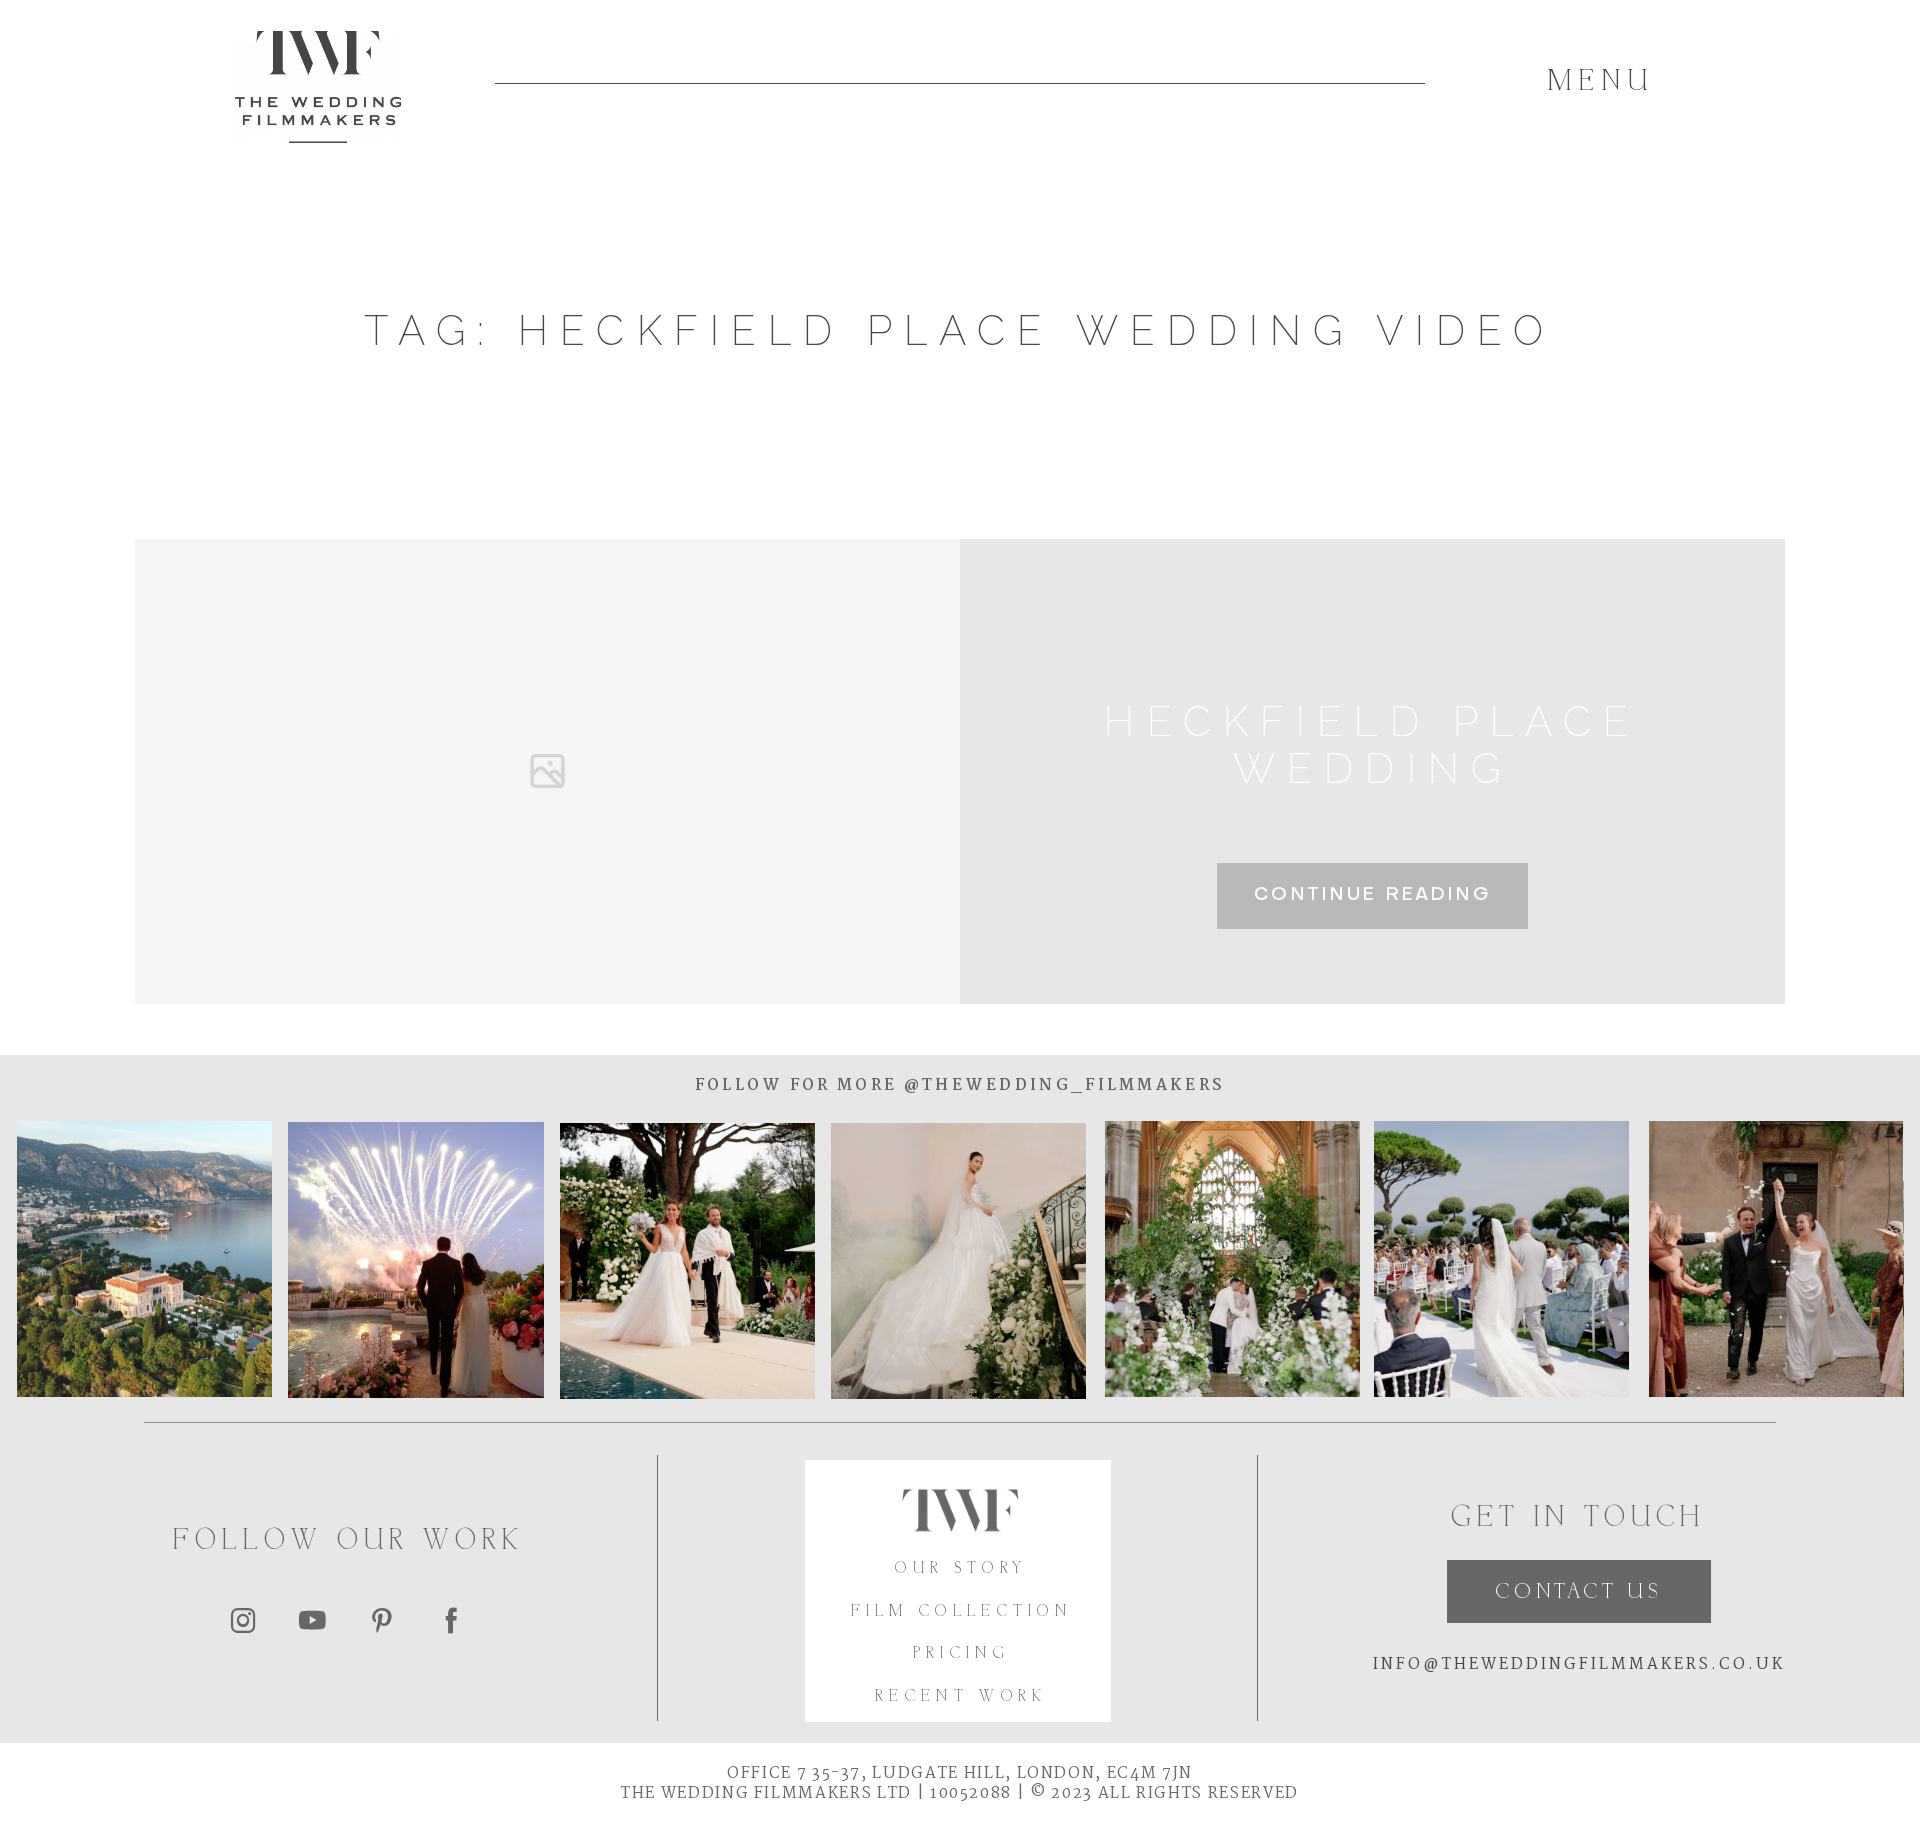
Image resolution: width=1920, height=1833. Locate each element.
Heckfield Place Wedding (1372, 745)
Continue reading (1372, 895)
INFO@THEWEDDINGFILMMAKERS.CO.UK (1579, 1664)
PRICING (961, 1654)
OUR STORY (961, 1569)
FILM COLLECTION (962, 1612)
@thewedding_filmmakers (1061, 1085)
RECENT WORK (961, 1697)
